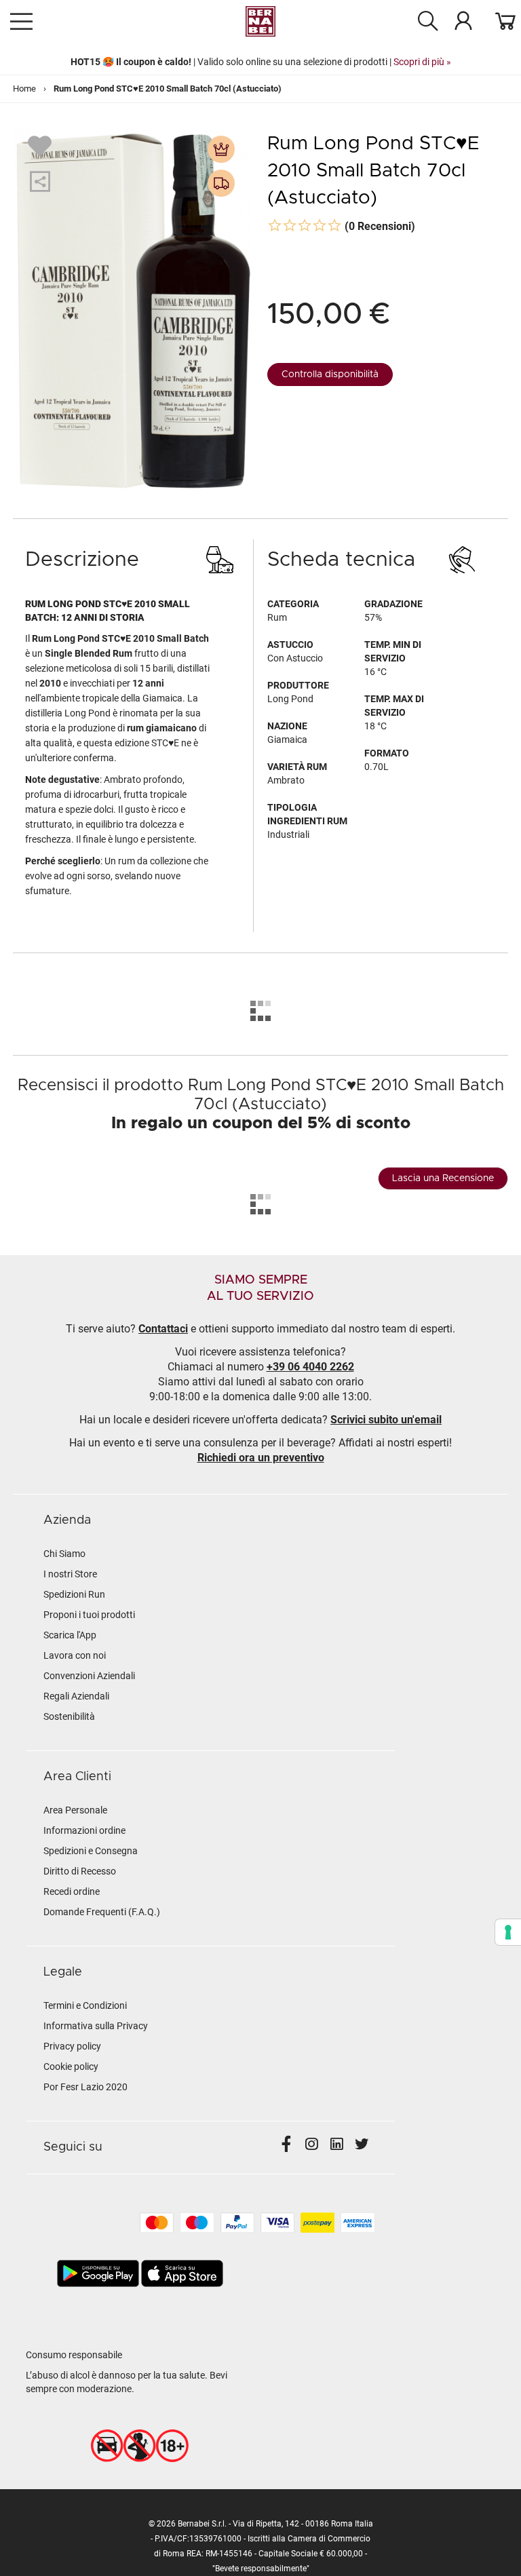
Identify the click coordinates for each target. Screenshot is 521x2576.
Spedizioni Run (74, 1594)
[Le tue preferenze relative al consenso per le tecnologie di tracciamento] (508, 1932)
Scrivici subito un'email (386, 1420)
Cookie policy (71, 2066)
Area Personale (75, 1810)
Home (24, 89)
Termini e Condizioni (85, 2005)
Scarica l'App (70, 1635)
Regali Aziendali (76, 1696)
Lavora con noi (75, 1655)
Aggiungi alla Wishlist (41, 145)
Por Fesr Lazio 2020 (85, 2087)
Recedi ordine (72, 1891)
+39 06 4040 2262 (310, 1367)
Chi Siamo (64, 1554)
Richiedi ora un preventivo (261, 1458)
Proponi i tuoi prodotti (89, 1615)
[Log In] (463, 20)
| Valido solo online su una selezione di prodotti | (261, 62)
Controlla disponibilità (330, 374)
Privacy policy (72, 2046)
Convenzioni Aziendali (89, 1676)
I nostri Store (70, 1574)
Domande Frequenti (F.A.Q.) (102, 1912)
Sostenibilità (69, 1716)
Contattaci (163, 1329)
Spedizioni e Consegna (91, 1851)
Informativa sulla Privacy (96, 2026)
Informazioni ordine (84, 1830)
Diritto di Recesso (80, 1871)
